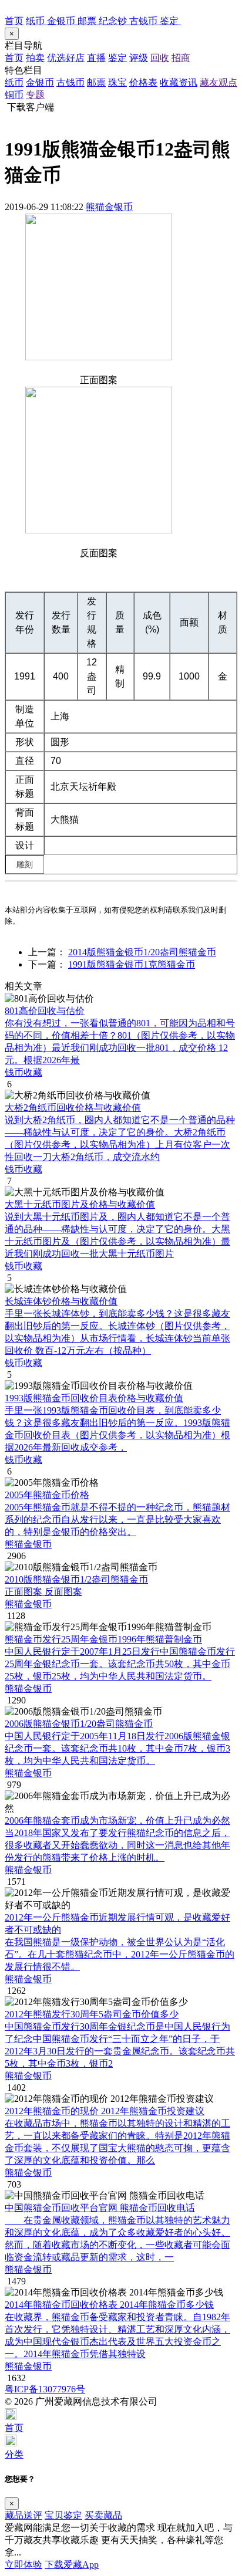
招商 (181, 58)
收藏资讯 (179, 82)
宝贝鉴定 (63, 2515)
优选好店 (66, 58)
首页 (14, 21)
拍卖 (35, 58)
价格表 (143, 82)
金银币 (62, 21)
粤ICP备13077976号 (45, 2389)
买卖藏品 (103, 2515)
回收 (160, 58)
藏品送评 (23, 2515)
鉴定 (170, 21)
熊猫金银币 (109, 207)
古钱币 (144, 21)
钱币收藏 (23, 1072)
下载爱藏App (72, 2565)
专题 (35, 95)
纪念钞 (114, 21)
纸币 (36, 21)
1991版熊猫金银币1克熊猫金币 (132, 964)
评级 (139, 58)
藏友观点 (219, 82)
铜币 (14, 95)
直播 (96, 58)
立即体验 (23, 2565)
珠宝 (117, 82)
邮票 (88, 21)
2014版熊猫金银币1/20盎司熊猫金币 (142, 952)
